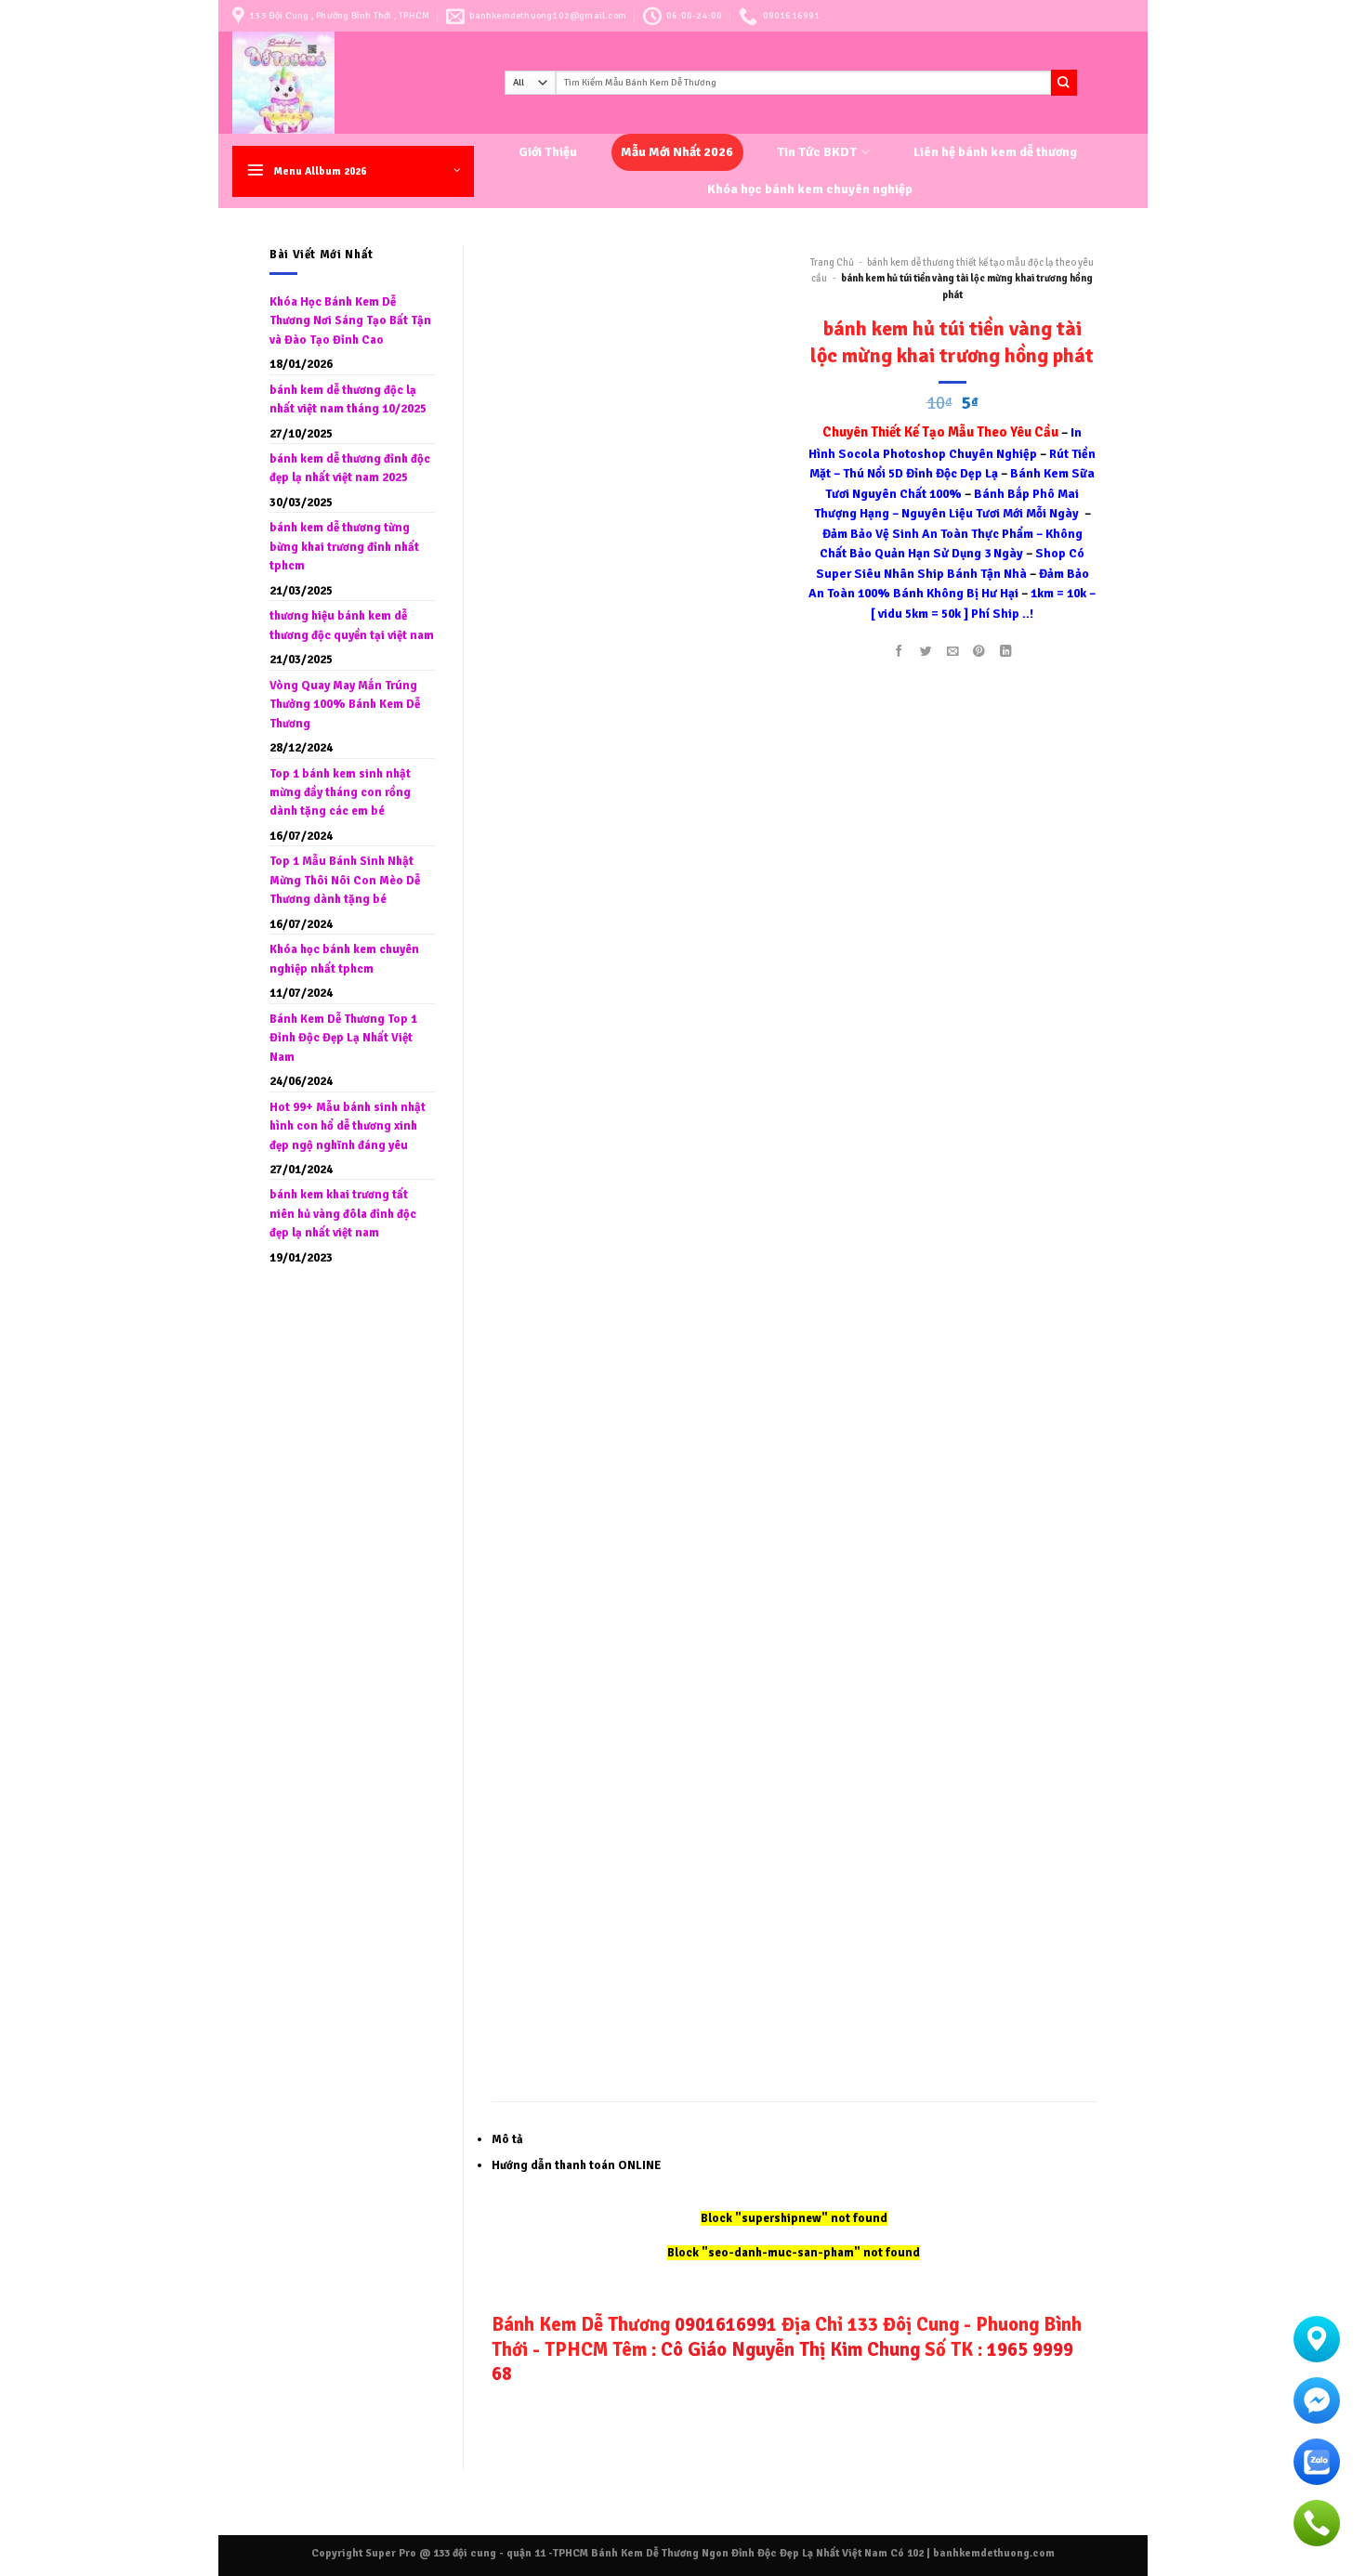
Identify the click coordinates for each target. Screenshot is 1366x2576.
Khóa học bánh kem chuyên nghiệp (810, 189)
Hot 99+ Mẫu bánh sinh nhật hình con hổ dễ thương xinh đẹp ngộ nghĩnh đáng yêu (348, 1126)
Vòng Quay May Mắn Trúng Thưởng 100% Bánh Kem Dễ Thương (345, 705)
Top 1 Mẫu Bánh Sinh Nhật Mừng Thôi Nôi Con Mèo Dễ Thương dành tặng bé (345, 880)
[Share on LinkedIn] (1006, 652)
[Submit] (1064, 82)
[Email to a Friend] (952, 652)
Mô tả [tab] (507, 2139)
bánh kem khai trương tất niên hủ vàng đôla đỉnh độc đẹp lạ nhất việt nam (343, 1214)
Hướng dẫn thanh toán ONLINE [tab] (576, 2165)
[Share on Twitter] (926, 652)
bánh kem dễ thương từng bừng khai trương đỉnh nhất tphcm (344, 547)
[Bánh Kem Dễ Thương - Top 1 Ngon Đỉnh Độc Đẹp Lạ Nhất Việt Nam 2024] (355, 83)
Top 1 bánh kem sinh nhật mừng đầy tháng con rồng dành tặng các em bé (340, 793)
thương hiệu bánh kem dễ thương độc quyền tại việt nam (352, 625)
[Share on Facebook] (899, 652)
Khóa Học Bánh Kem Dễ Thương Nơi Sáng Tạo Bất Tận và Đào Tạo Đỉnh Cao (350, 321)
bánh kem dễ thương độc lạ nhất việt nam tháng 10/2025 (348, 399)
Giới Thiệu (548, 152)
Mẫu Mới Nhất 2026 (677, 152)
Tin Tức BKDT (817, 152)
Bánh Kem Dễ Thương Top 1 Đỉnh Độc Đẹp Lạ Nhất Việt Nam (343, 1038)
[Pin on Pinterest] (979, 652)
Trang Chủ (832, 262)
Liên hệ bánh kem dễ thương (995, 152)
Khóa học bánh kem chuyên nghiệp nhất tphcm (344, 959)
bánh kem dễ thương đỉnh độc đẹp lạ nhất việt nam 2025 (350, 468)
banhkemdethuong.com (994, 2553)
